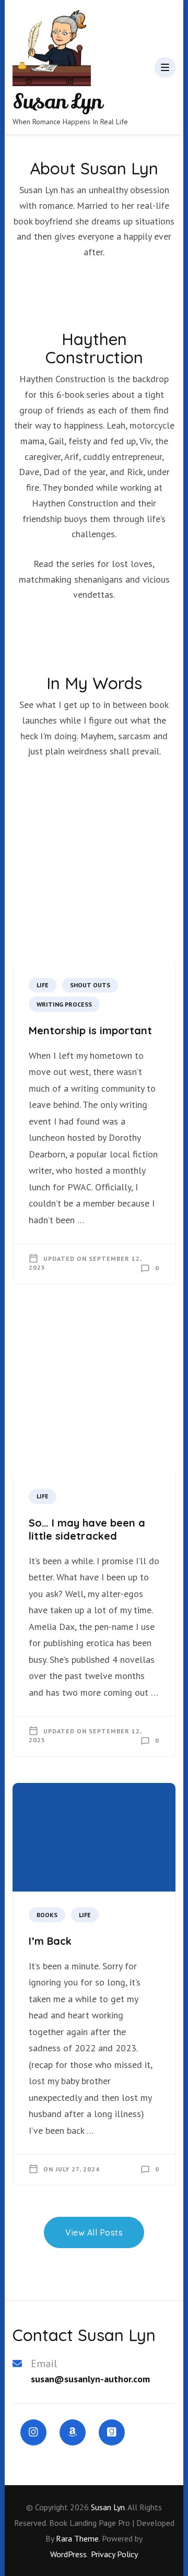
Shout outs (90, 985)
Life (43, 985)
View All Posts (94, 2232)
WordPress (68, 2554)
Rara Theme (77, 2538)
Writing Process (64, 1004)
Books (47, 1915)
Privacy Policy (114, 2554)
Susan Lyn (57, 102)
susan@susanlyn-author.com (90, 2379)
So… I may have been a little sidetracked (87, 1529)
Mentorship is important (90, 1030)
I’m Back (50, 1941)
